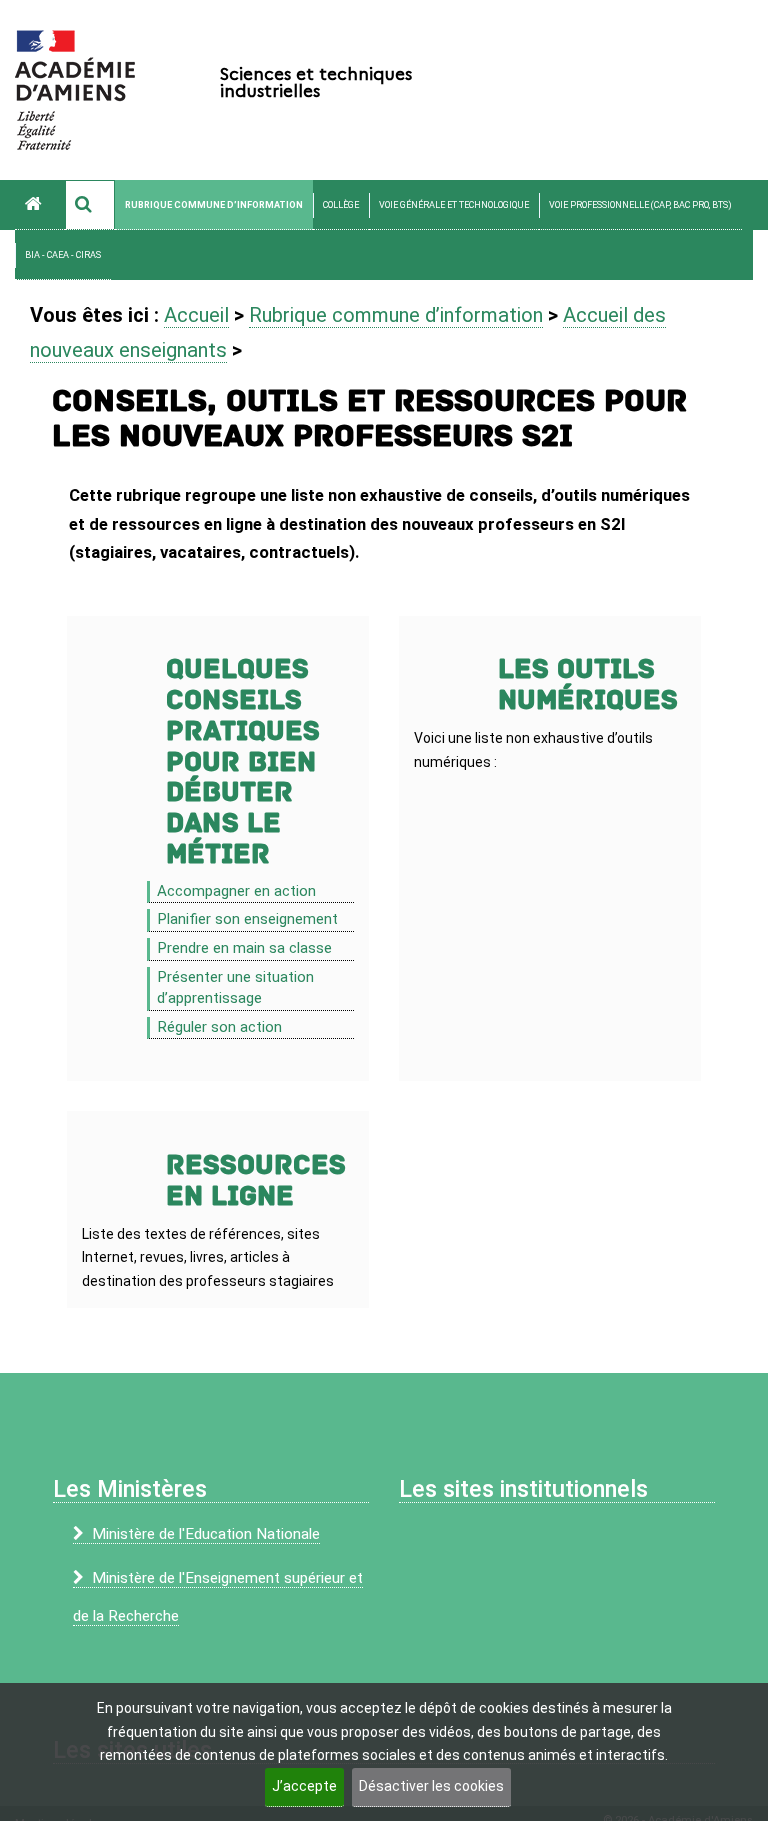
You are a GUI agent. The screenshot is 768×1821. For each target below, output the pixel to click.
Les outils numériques (588, 685)
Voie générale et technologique (454, 205)
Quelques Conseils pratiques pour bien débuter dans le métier (243, 762)
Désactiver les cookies (431, 1786)
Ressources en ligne (256, 1181)
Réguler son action (219, 1027)
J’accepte (304, 1786)
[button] (90, 205)
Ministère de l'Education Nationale (206, 1534)
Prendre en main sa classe (244, 948)
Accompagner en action (236, 891)
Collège (341, 205)
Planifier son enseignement (247, 919)
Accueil (196, 315)
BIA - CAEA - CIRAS (63, 255)
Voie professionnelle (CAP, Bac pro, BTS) (640, 205)
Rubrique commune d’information (214, 205)
